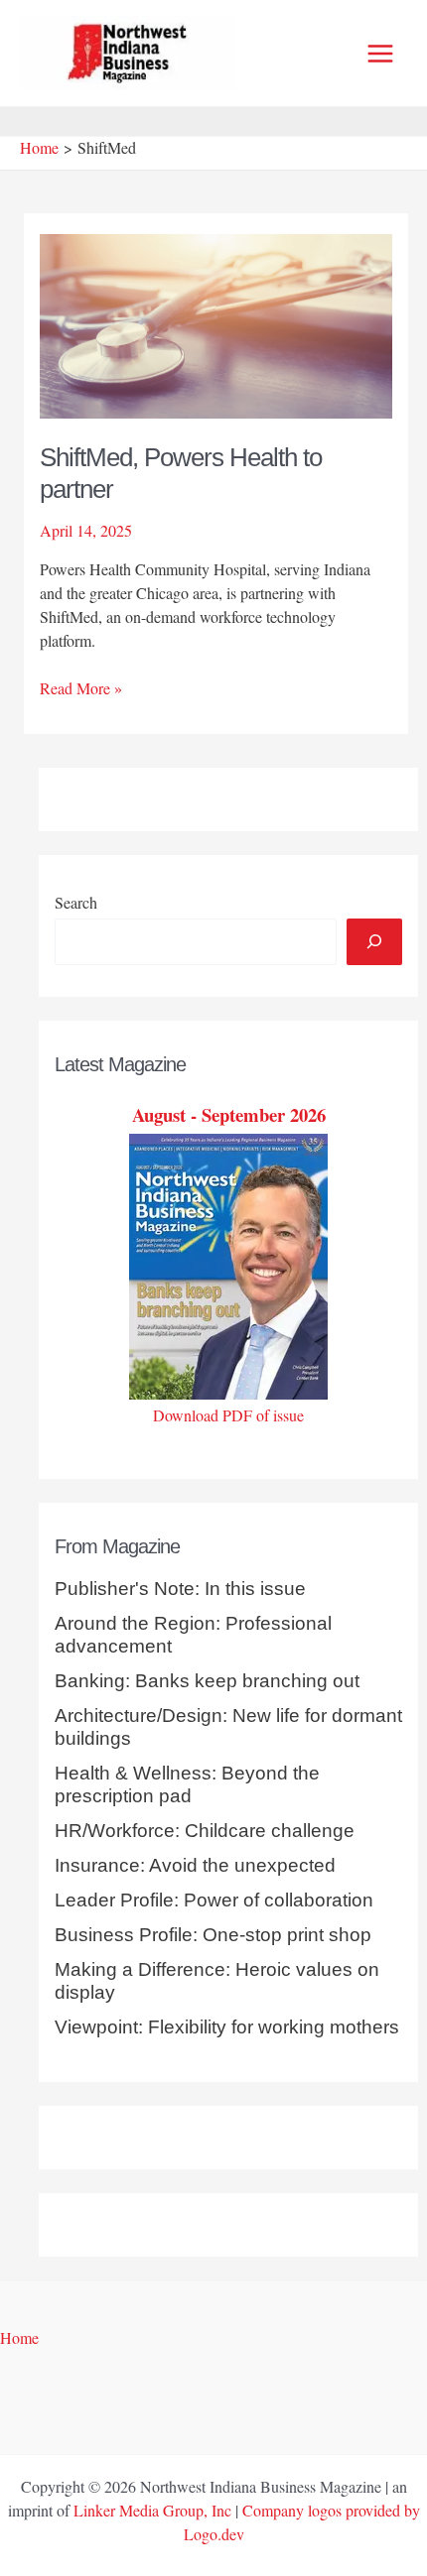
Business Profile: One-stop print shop (213, 1935)
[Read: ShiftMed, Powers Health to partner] (216, 324)
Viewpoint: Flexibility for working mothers (227, 2027)
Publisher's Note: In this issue (180, 1589)
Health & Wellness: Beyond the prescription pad (187, 1784)
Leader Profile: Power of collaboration (214, 1900)
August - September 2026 (229, 1114)
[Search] (374, 941)
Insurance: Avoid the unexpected (195, 1865)
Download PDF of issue (228, 1415)
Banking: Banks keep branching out (207, 1681)
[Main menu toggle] (380, 54)
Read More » (81, 688)
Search (76, 902)
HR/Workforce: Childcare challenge (205, 1831)
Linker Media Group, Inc (152, 2510)
